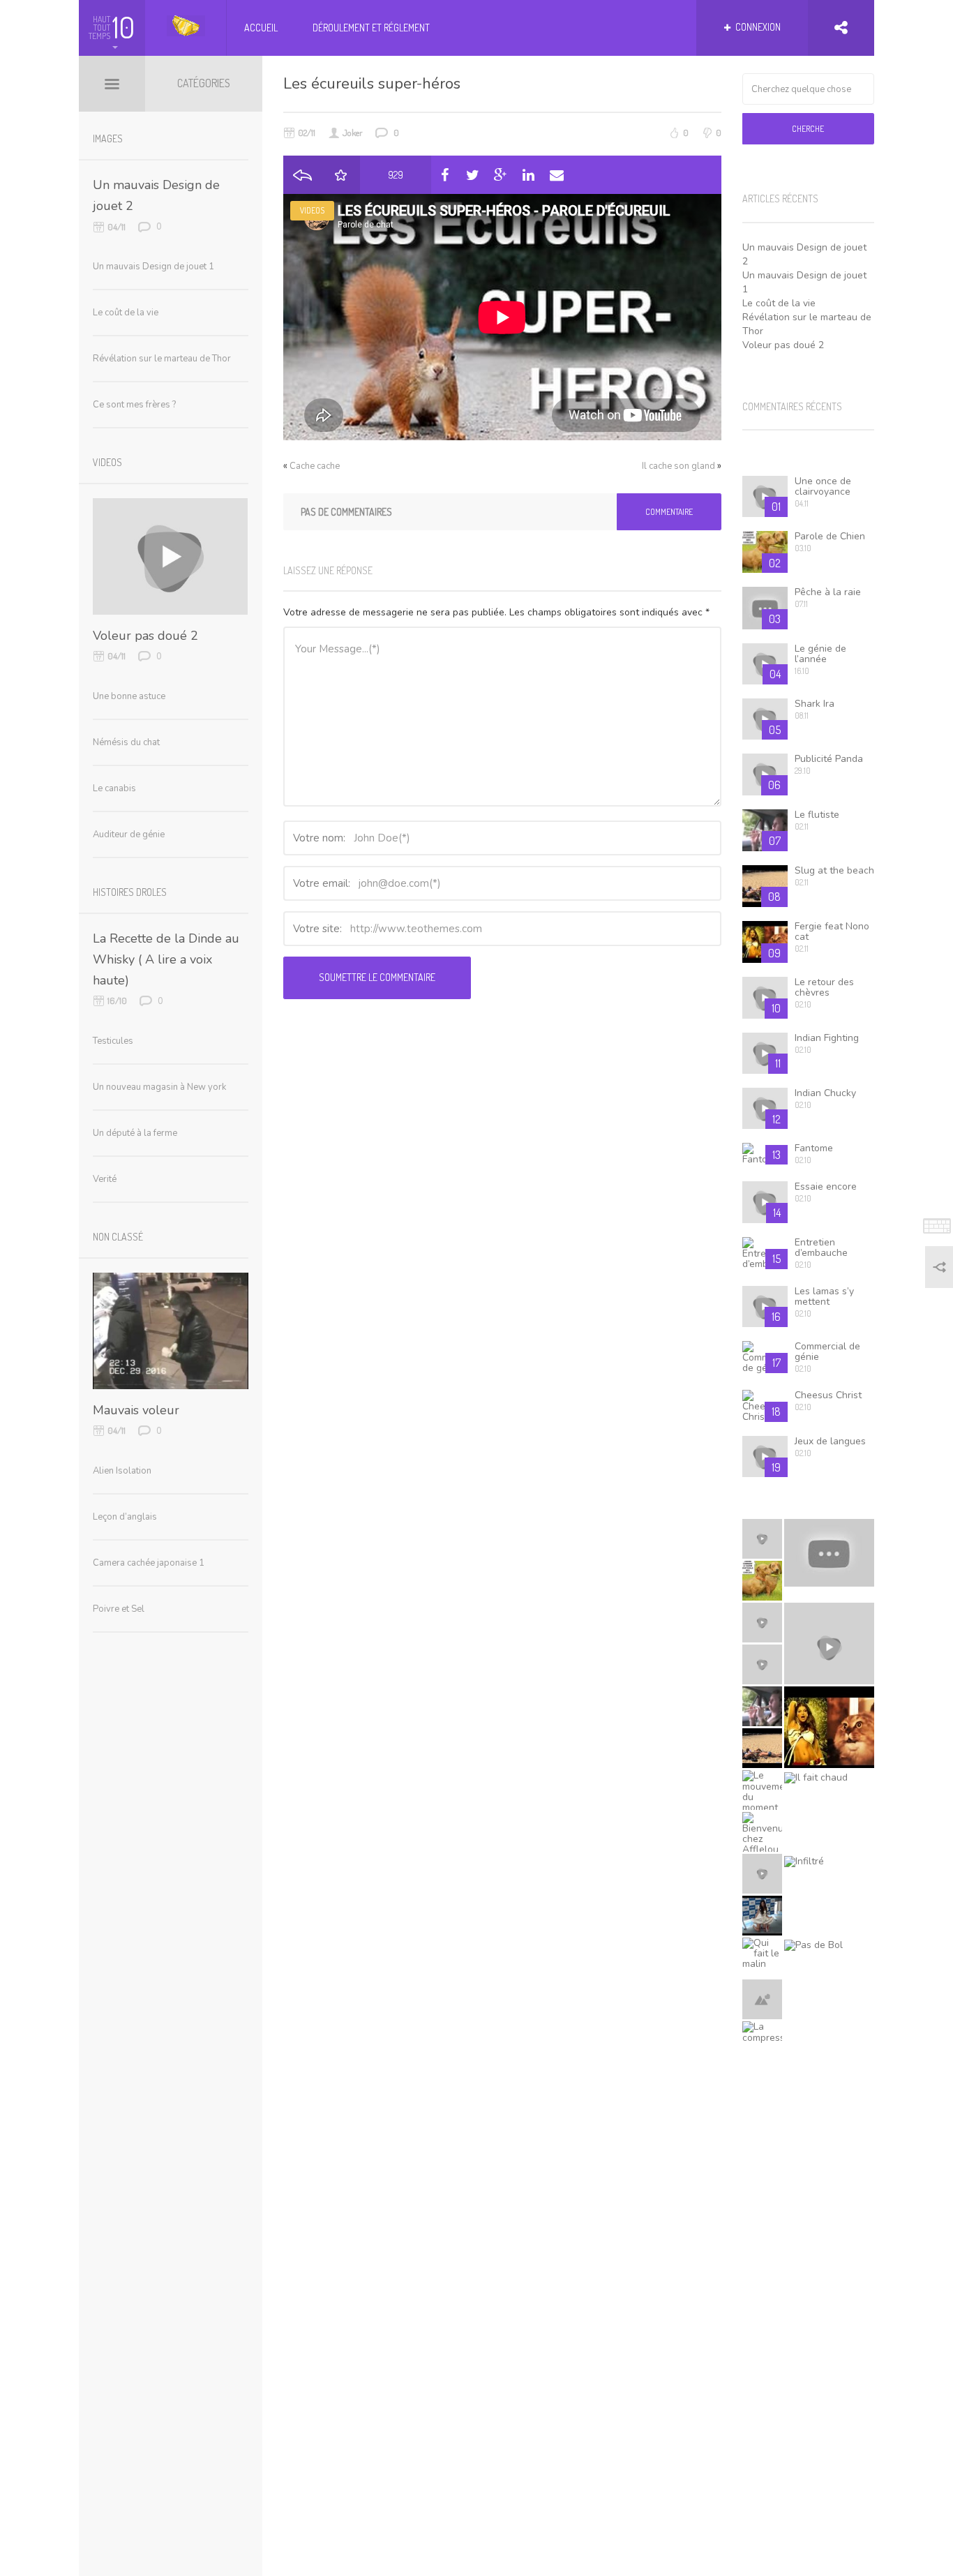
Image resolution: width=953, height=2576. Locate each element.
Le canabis (114, 788)
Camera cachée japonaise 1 (149, 1563)
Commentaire (669, 512)
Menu (112, 84)
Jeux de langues (830, 1441)
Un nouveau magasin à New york (159, 1087)
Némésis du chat (126, 742)
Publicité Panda (829, 759)
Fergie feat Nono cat (832, 931)
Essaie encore (826, 1186)
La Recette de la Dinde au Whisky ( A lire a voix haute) (166, 959)
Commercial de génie (827, 1351)
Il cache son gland (678, 466)
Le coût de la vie (779, 303)
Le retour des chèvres (824, 987)
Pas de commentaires (346, 512)
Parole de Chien (830, 536)
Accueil (261, 28)
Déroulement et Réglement (371, 28)
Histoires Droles (130, 892)
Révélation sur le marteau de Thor (162, 359)
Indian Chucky (825, 1093)
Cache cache (315, 466)
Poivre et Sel (119, 1609)
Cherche (808, 129)
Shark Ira (815, 704)
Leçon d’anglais (125, 1517)
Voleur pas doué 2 (783, 345)
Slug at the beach (834, 870)
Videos (312, 210)
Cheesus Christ (828, 1395)
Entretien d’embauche (821, 1248)
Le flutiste (817, 815)
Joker (353, 133)
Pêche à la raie (828, 592)
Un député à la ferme (135, 1133)
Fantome (814, 1148)
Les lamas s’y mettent (824, 1296)
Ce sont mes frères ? (134, 405)
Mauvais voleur (136, 1410)
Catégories (204, 83)
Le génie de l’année (820, 654)
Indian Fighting (827, 1038)
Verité (105, 1179)
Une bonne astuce (129, 696)
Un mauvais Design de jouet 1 (153, 267)
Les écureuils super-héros (372, 84)
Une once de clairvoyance (823, 486)
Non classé (118, 1237)
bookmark (341, 175)
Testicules (113, 1041)
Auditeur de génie (129, 834)
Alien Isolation (122, 1471)
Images (108, 138)
